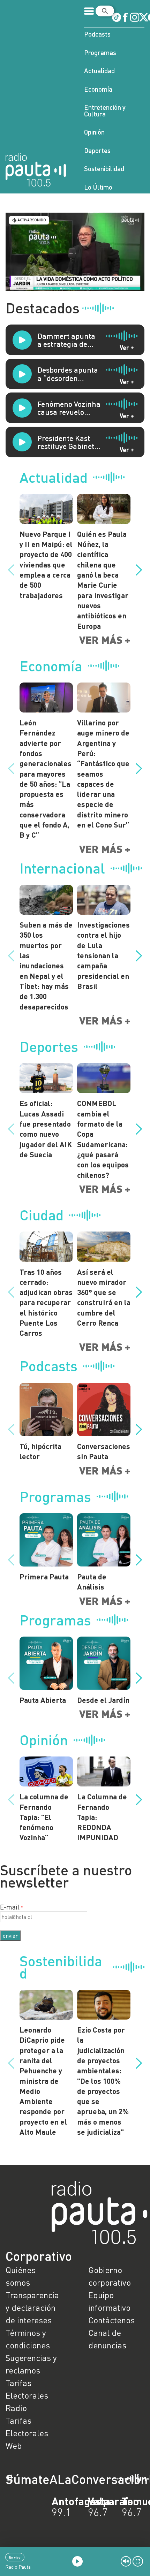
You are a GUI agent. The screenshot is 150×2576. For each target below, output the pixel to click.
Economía (98, 89)
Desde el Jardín (103, 1700)
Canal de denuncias (107, 2339)
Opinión (94, 132)
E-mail (10, 1907)
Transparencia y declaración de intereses (32, 2307)
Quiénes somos (21, 2276)
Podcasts (97, 34)
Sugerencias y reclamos (31, 2364)
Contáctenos (111, 2320)
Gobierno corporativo (110, 2276)
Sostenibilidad (104, 169)
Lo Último (98, 187)
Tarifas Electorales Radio (27, 2395)
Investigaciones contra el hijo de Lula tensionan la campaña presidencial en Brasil (103, 955)
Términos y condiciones (28, 2339)
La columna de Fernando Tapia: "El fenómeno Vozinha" (44, 1817)
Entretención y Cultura (105, 110)
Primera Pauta (44, 1576)
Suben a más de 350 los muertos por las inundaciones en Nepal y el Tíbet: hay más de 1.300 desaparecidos (46, 966)
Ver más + (105, 640)
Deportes (97, 150)
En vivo (15, 2557)
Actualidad (99, 71)
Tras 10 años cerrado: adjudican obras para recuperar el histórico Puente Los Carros (46, 1302)
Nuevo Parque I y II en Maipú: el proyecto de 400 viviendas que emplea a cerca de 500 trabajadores (46, 565)
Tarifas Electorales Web (27, 2433)
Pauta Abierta (43, 1700)
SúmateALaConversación (56, 2479)
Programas (100, 52)
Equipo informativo (109, 2301)
